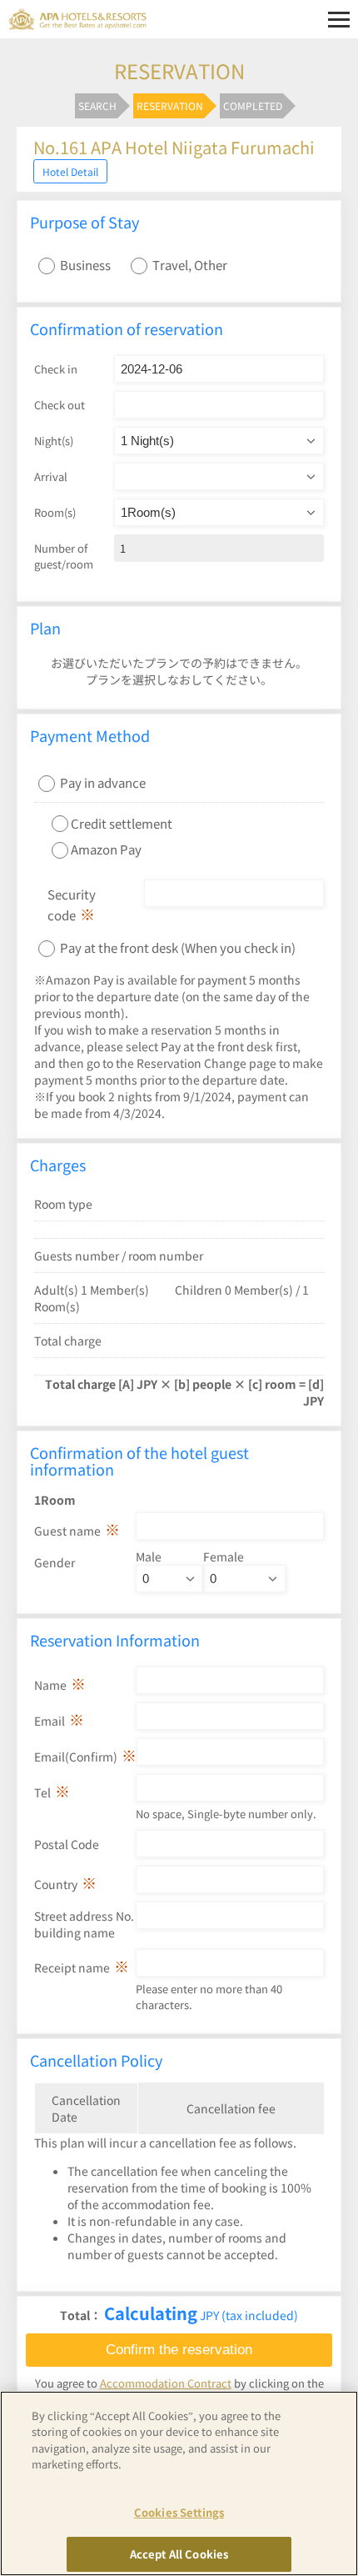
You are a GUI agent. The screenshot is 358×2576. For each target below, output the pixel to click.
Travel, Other (190, 265)
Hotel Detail (70, 171)
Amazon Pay (106, 849)
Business (85, 265)
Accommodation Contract (166, 2383)
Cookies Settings (179, 2512)
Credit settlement (122, 822)
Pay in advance (103, 782)
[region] (179, 2483)
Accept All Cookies (179, 2554)
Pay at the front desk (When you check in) (177, 947)
